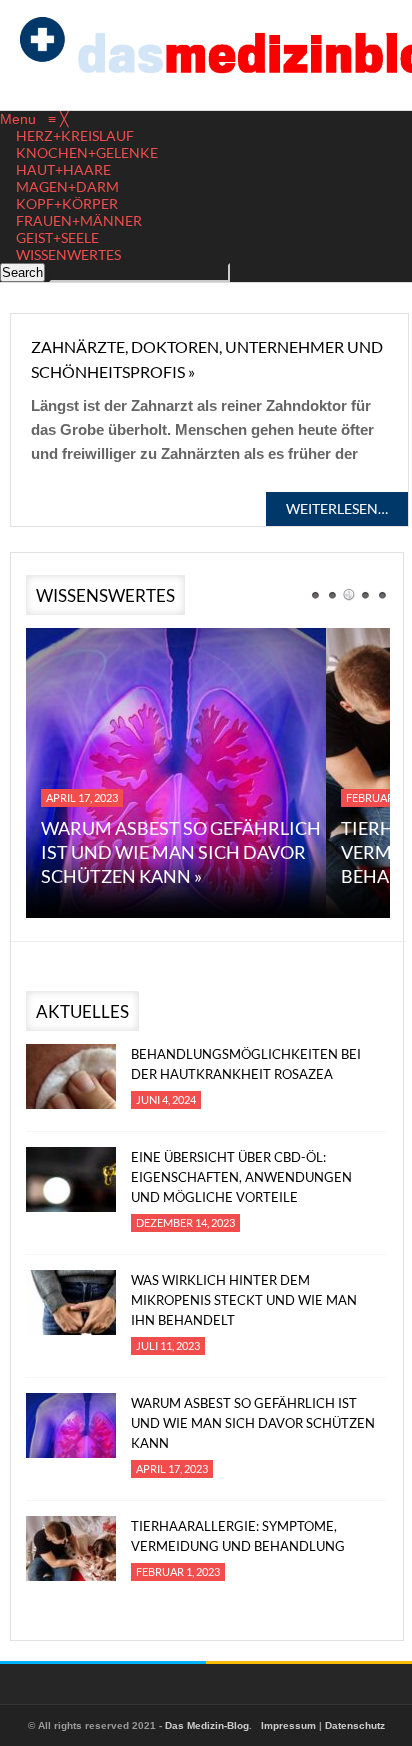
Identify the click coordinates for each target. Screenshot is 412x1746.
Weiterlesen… (337, 508)
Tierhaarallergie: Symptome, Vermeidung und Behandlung (238, 1536)
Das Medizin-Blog (207, 1725)
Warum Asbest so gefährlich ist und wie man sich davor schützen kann (253, 1423)
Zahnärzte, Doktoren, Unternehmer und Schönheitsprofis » (207, 359)
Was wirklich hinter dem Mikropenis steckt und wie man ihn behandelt (244, 1300)
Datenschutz (355, 1725)
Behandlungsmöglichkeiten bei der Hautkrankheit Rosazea (246, 1064)
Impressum (288, 1725)
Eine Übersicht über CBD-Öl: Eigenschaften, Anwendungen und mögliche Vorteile (241, 1177)
